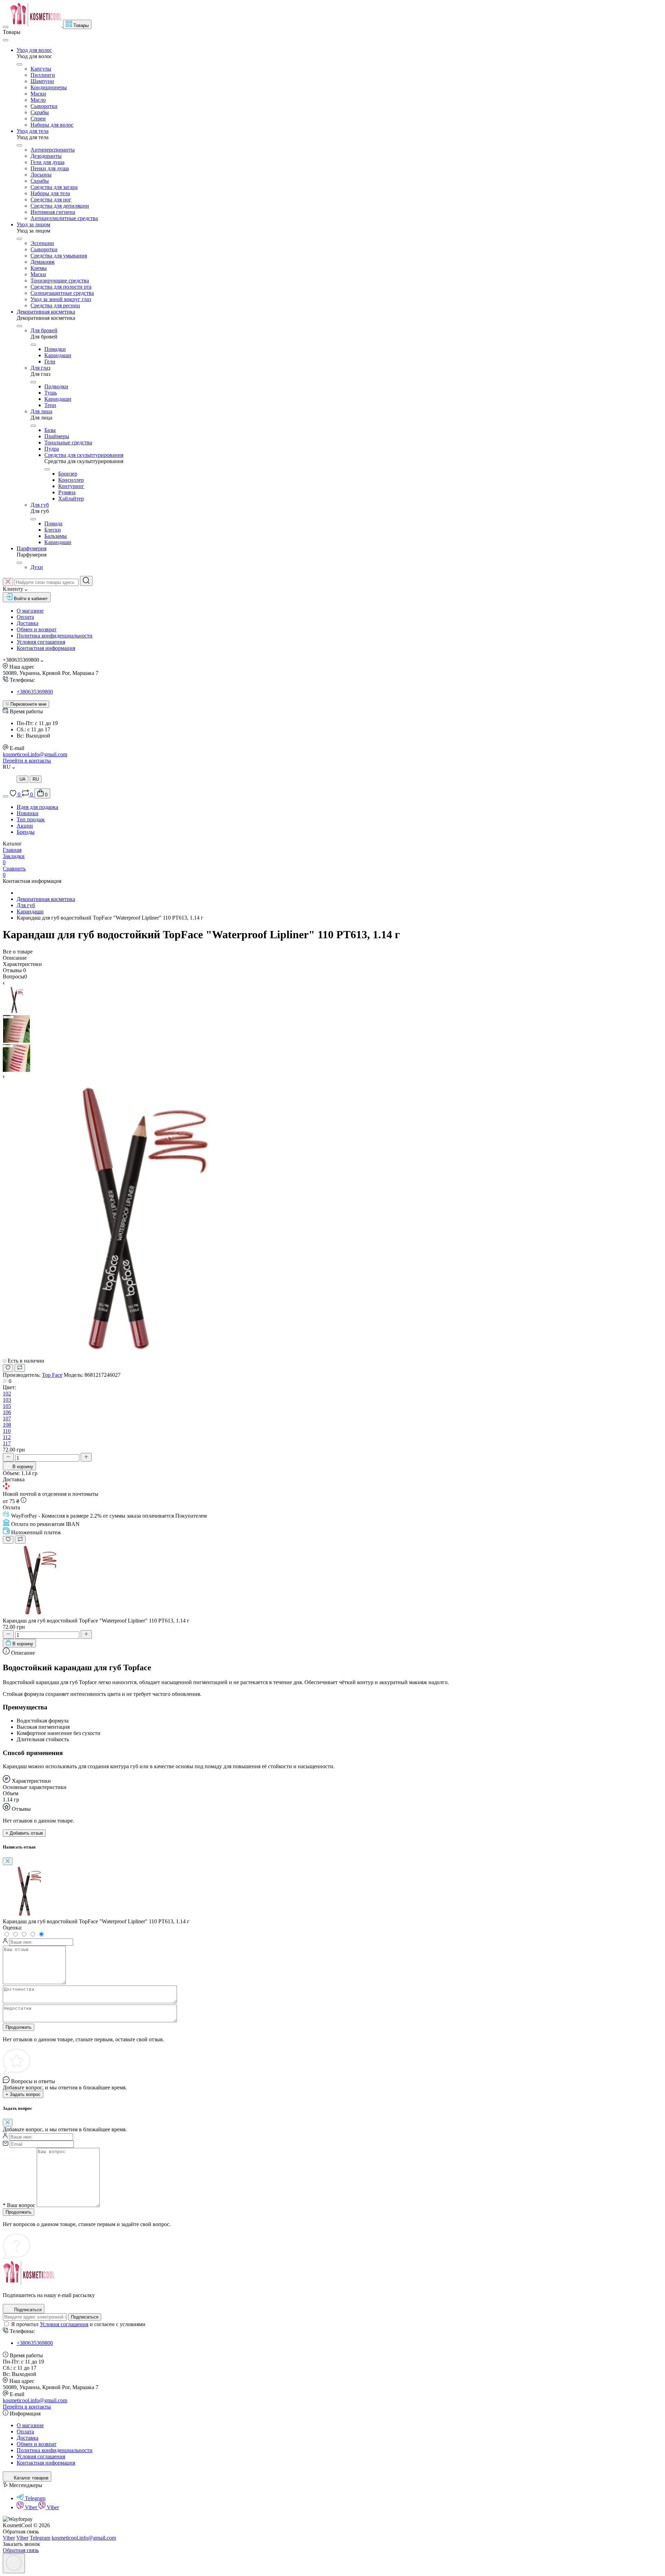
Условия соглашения (41, 642)
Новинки (28, 813)
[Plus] (86, 1457)
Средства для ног (51, 200)
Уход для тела (33, 131)
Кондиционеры (49, 87)
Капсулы (41, 69)
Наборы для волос (52, 125)
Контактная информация (46, 648)
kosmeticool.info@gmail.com (35, 754)
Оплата (25, 617)
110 (7, 1431)
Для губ (40, 505)
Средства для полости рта (61, 287)
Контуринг (71, 486)
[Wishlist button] (8, 1368)
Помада (53, 523)
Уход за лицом (33, 224)
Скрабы (40, 112)
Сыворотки (44, 106)
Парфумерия (32, 548)
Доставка (28, 623)
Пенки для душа (50, 168)
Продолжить (19, 2027)
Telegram (35, 2498)
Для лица (41, 411)
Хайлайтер (71, 499)
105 (7, 1406)
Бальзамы (56, 536)
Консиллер (71, 480)
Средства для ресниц (55, 305)
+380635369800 (35, 692)
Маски (38, 94)
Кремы (39, 268)
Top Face (52, 1375)
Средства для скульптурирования (84, 455)
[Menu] (6, 27)
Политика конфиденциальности (55, 636)
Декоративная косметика (46, 312)
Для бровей (44, 330)
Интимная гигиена (53, 212)
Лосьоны (41, 175)
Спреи (38, 119)
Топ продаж (31, 819)
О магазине (30, 611)
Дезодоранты (46, 156)
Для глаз (40, 368)
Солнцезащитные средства (62, 293)
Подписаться (85, 2317)
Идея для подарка (37, 807)
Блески (53, 530)
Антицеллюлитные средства (64, 218)
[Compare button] (20, 1368)
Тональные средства (68, 442)
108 (7, 1425)
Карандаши (58, 355)
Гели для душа (47, 162)
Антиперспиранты (53, 150)
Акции (25, 826)
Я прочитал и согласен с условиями (78, 2324)
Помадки (55, 349)
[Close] (6, 40)
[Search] (86, 581)
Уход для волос (34, 50)
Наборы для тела (50, 193)
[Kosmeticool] (29, 2283)
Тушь (51, 393)
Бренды (26, 832)
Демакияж (43, 262)
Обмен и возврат (37, 629)
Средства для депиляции (60, 206)
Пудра (52, 449)
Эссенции (42, 243)
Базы (50, 430)
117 (7, 1443)
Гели (50, 361)
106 (7, 1412)
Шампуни (42, 81)
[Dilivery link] (24, 1501)
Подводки (56, 386)
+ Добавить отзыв (24, 1833)
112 (7, 1437)
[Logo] (36, 25)
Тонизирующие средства (60, 281)
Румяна (67, 492)
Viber (32, 2507)
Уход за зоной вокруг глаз (61, 299)
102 (7, 1394)
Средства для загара (54, 187)
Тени (50, 405)
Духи (37, 567)
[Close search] (8, 582)
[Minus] (8, 1457)
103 (7, 1400)
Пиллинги (43, 75)
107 (7, 1418)
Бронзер (68, 474)
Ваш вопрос (19, 2205)
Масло (38, 100)
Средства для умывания (59, 256)
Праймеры (57, 436)
